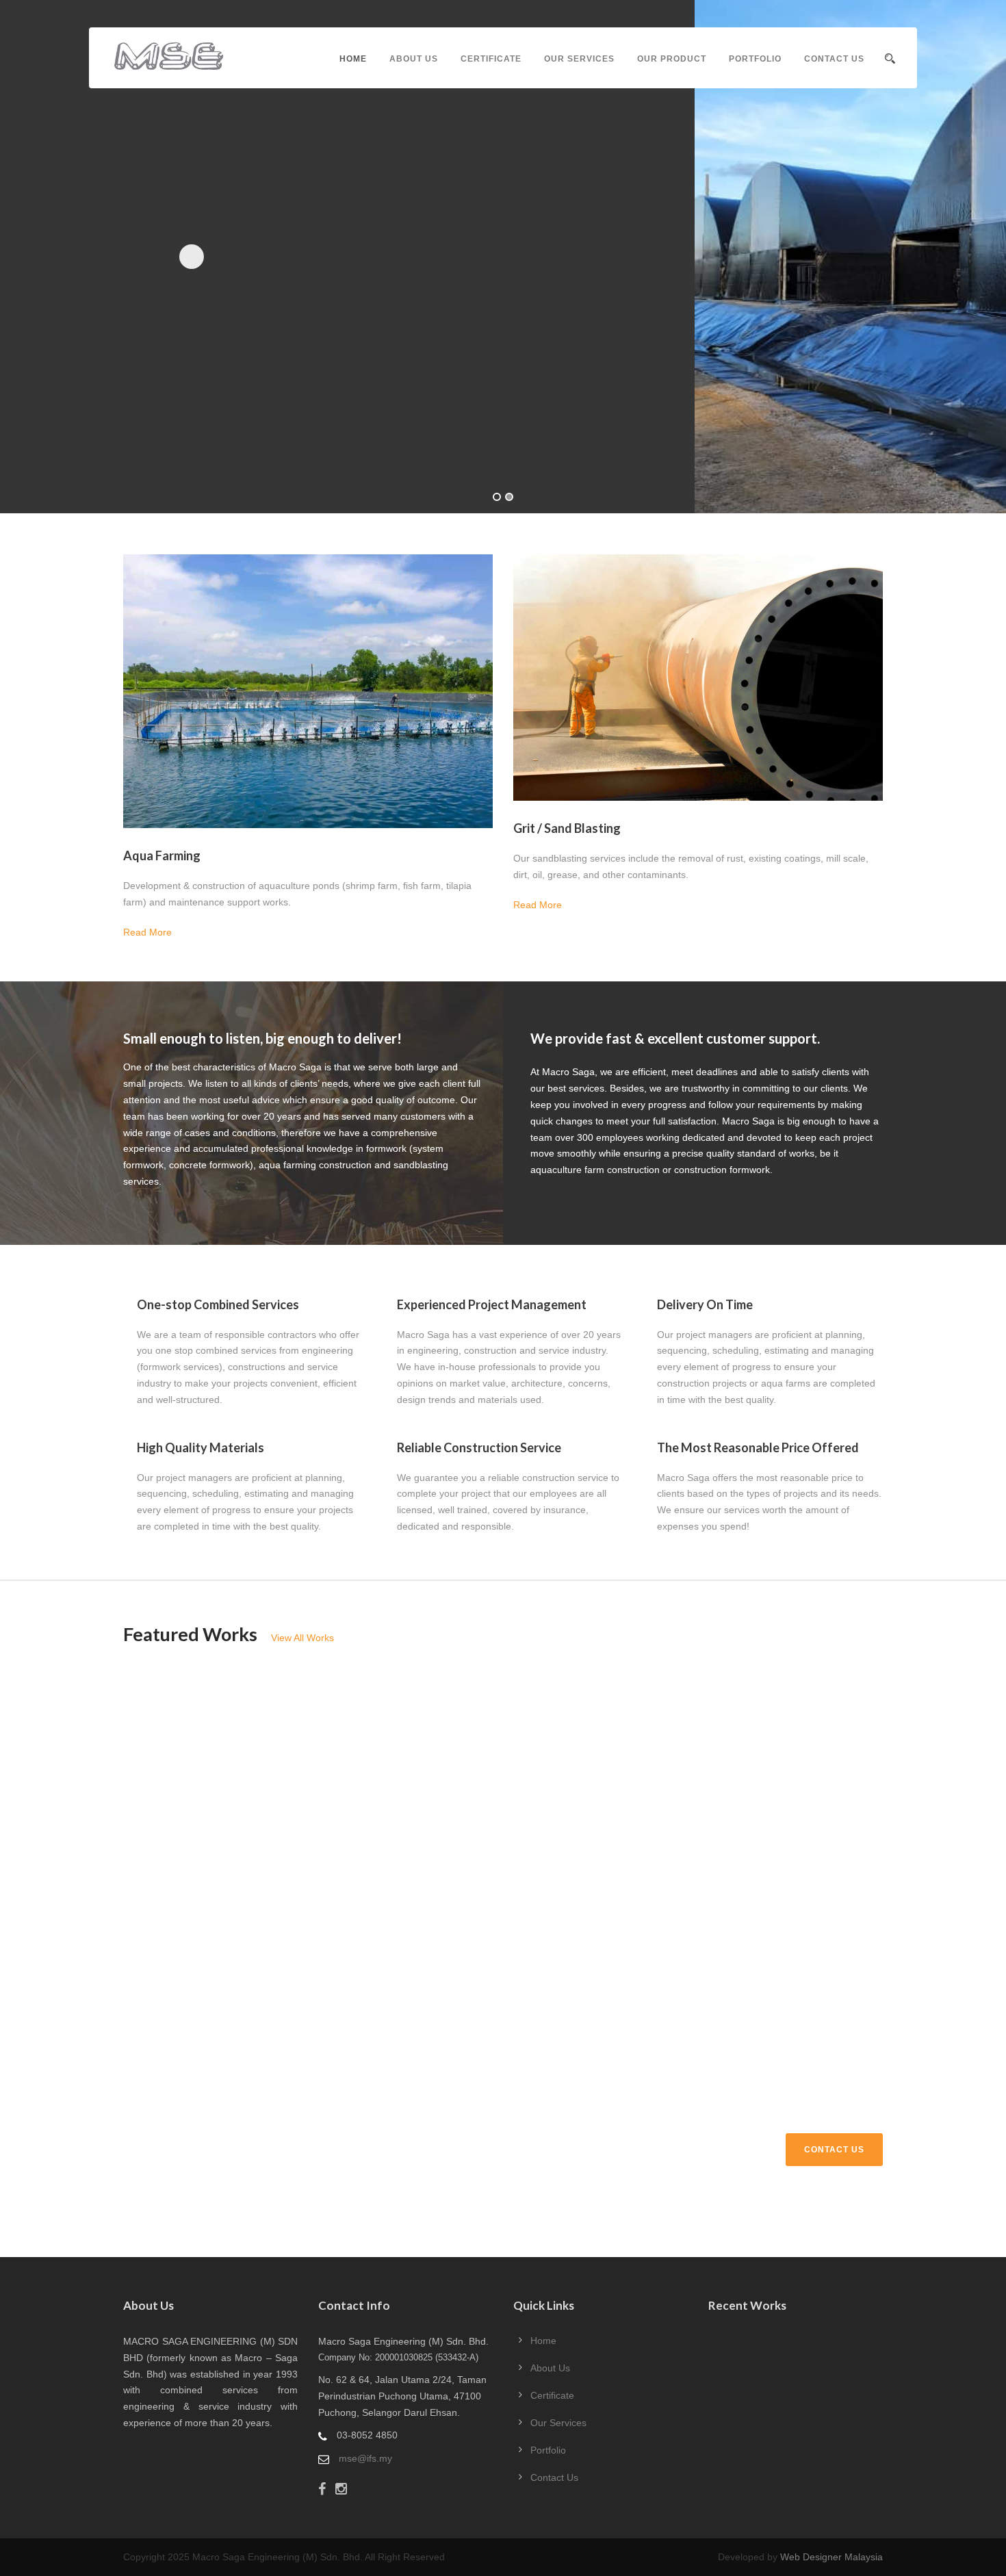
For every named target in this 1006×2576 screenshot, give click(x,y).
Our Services (579, 59)
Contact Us (834, 59)
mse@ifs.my (365, 2458)
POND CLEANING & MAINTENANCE (502, 1735)
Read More (147, 932)
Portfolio (755, 59)
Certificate (491, 59)
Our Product (672, 59)
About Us (414, 59)
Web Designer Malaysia (831, 2557)
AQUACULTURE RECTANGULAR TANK (763, 1900)
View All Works (302, 1638)
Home (353, 59)
